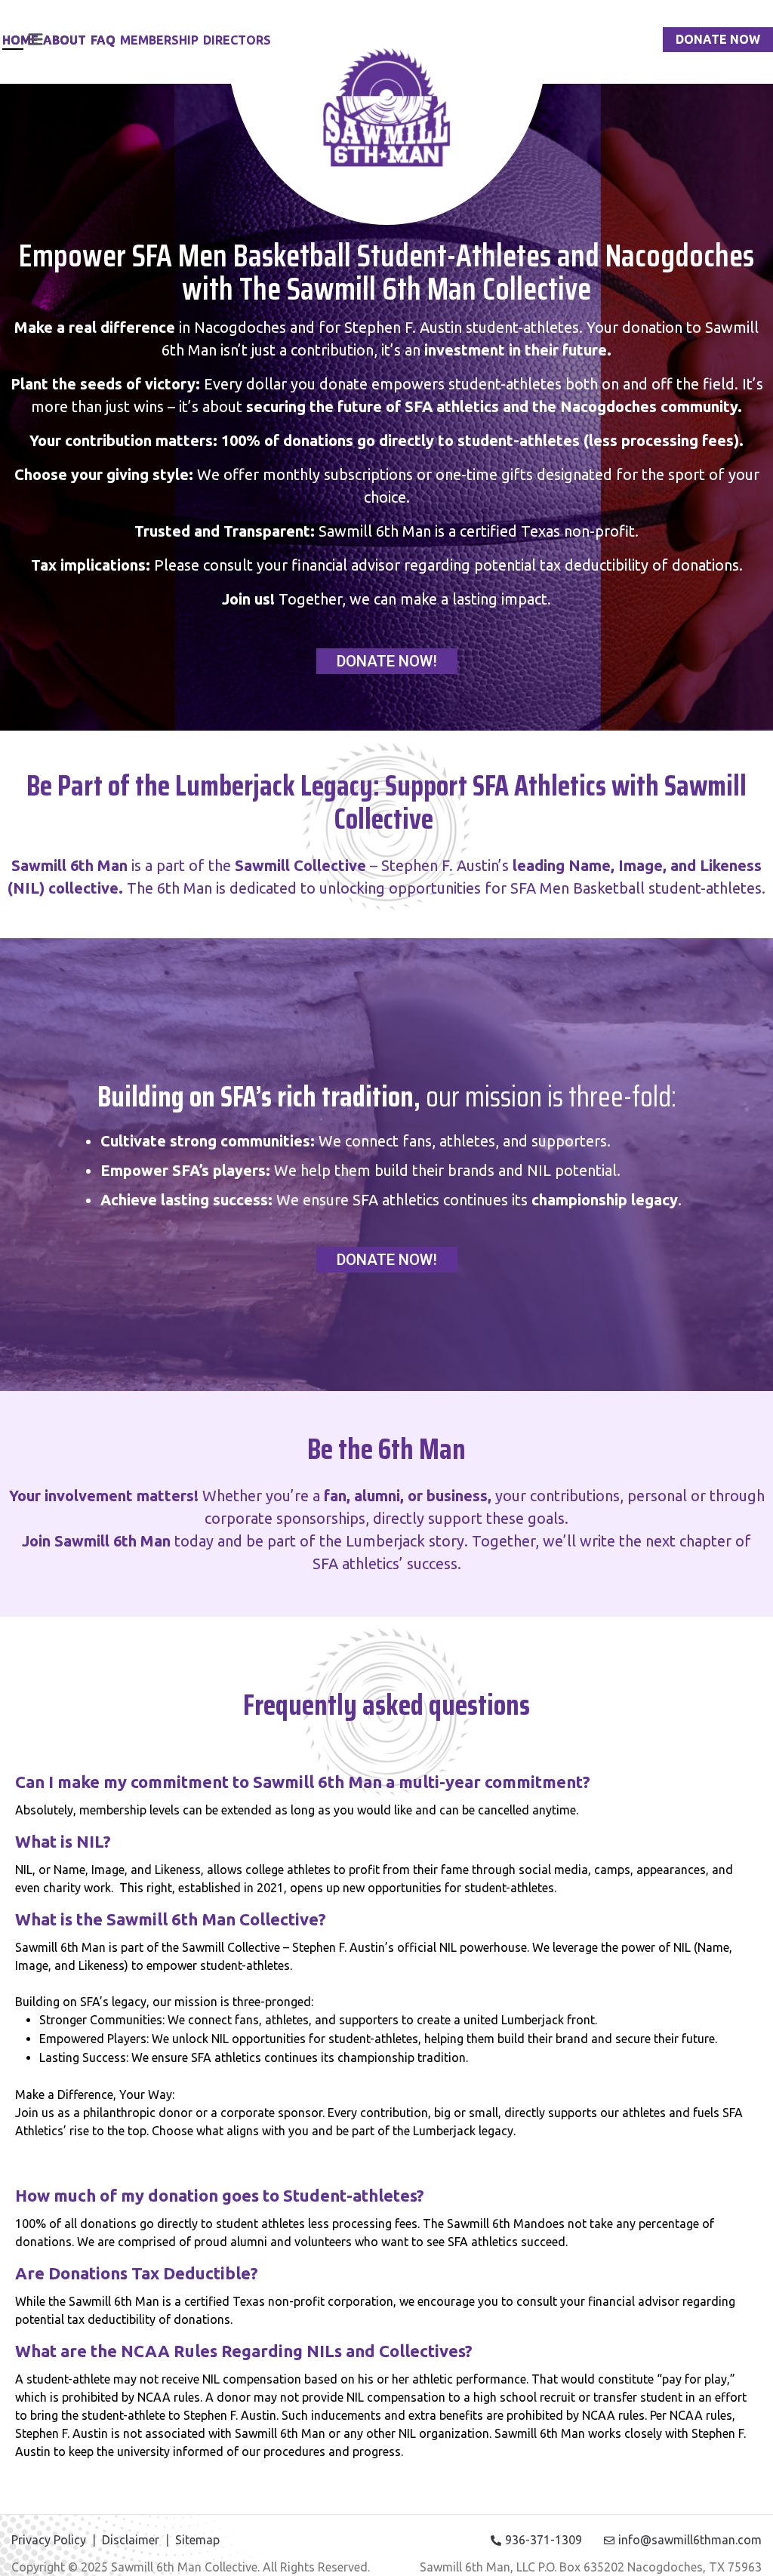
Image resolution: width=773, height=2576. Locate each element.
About (65, 40)
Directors (237, 40)
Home (20, 40)
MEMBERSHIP (159, 40)
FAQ (103, 40)
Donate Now (718, 39)
